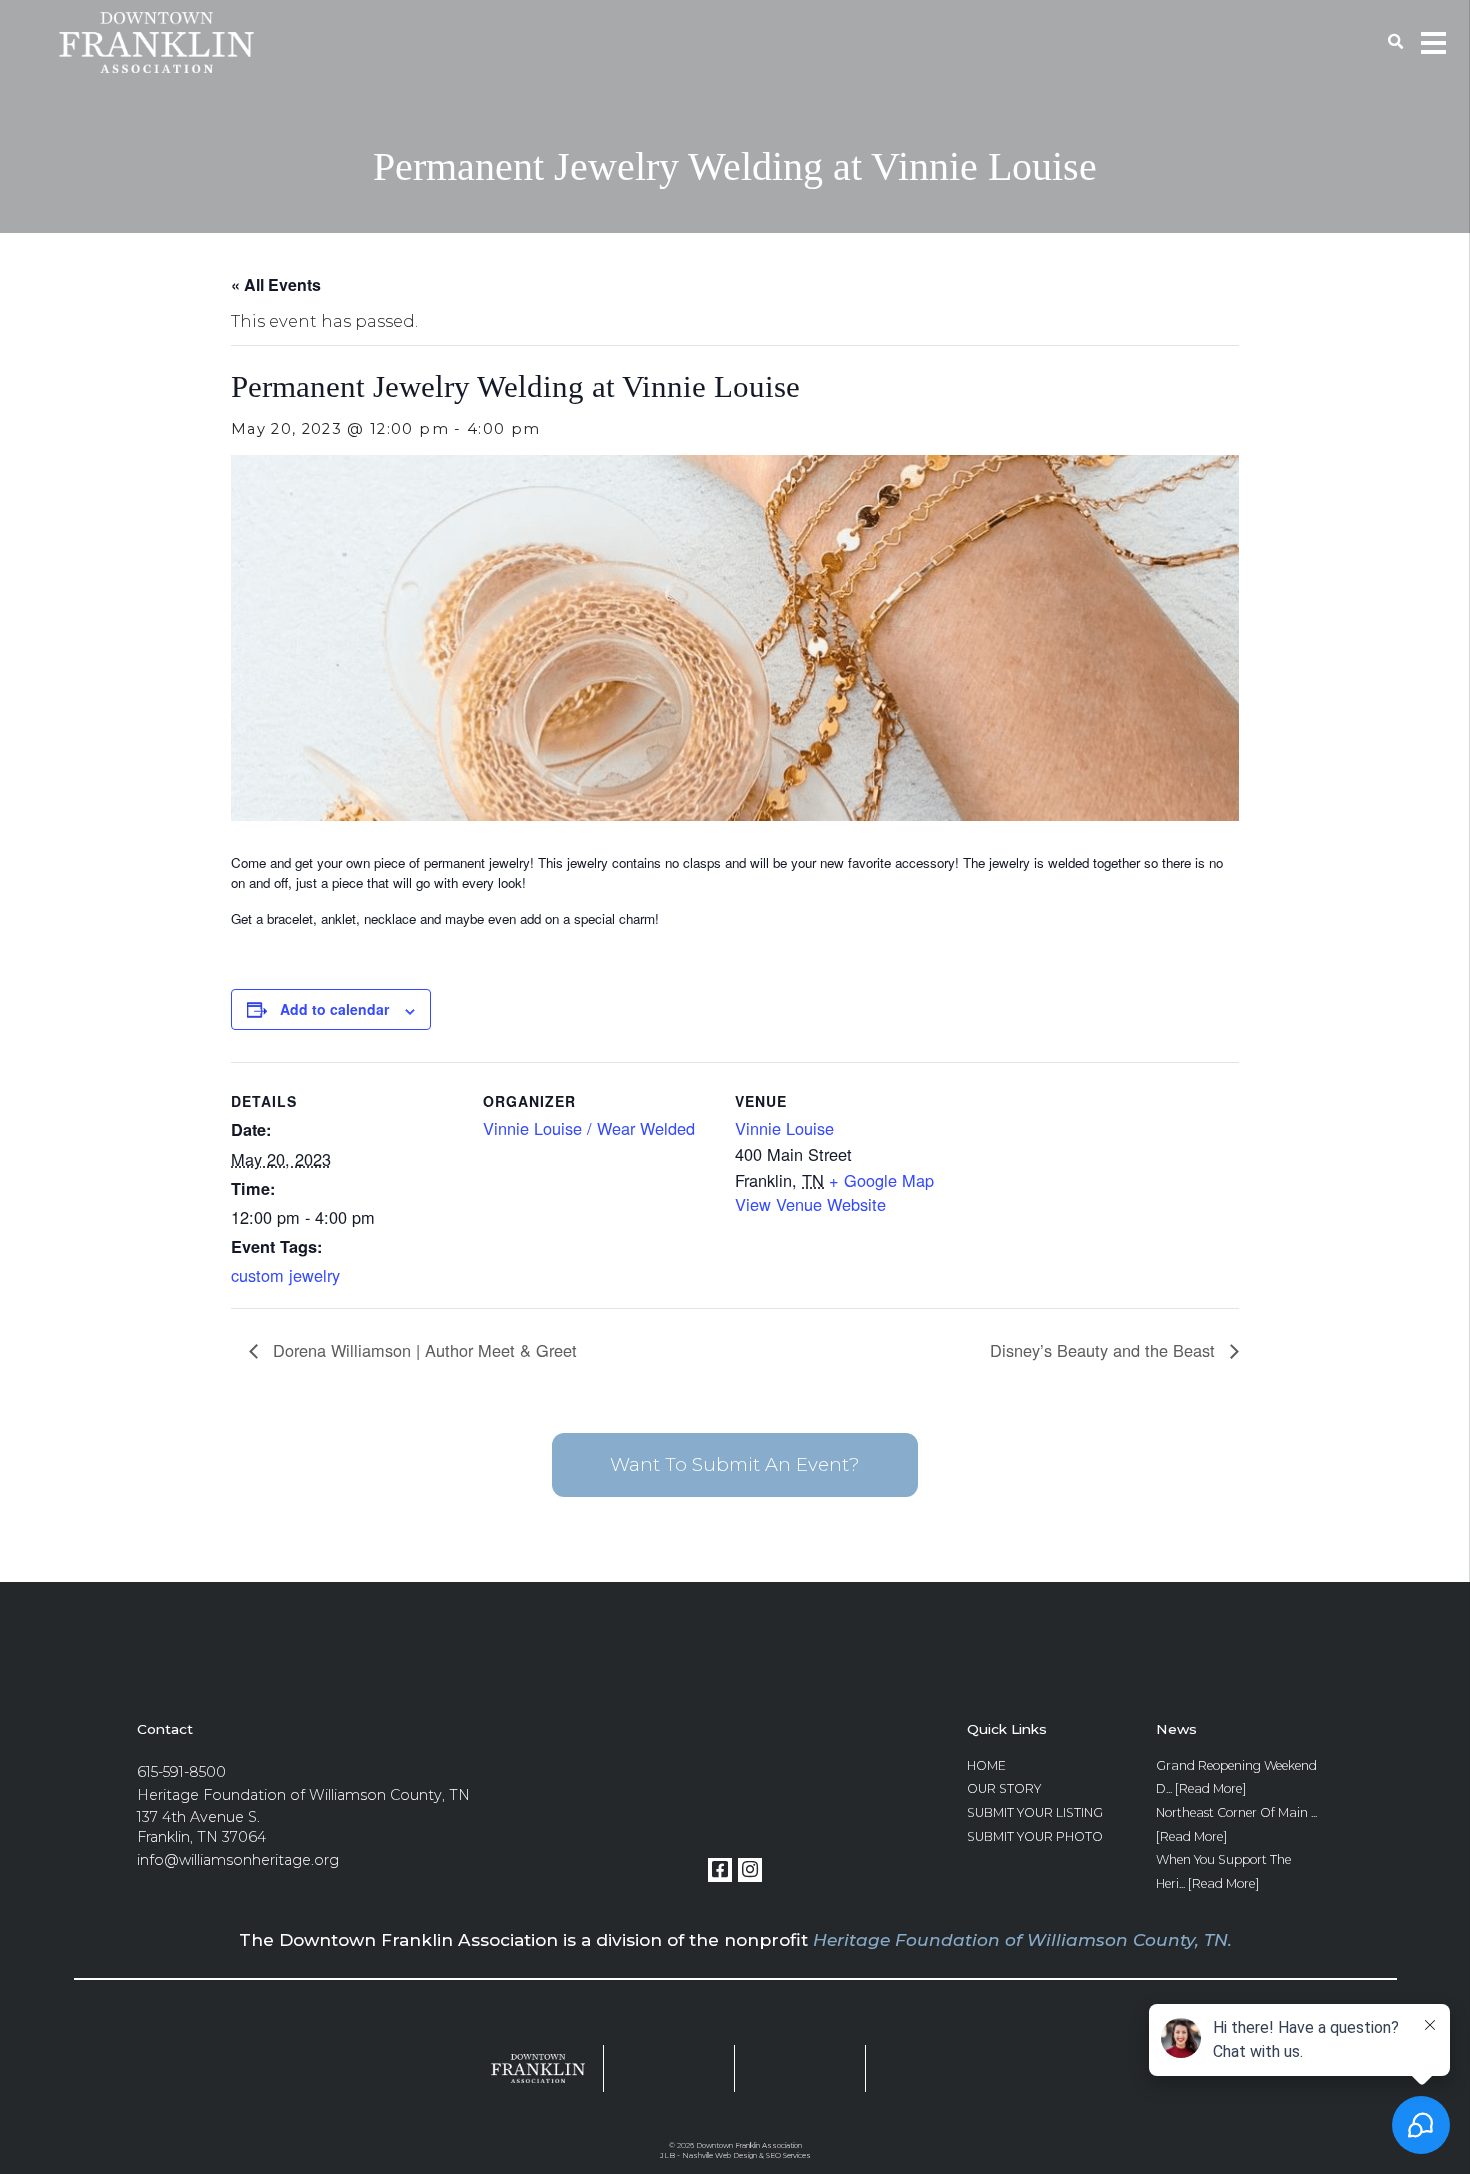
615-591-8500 (181, 1772)
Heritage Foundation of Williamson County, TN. (1022, 1939)
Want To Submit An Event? (734, 1464)
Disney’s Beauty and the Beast (1105, 1350)
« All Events (276, 284)
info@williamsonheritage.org (238, 1860)
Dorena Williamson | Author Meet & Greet (422, 1350)
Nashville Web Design (719, 2155)
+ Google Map (881, 1180)
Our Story (1004, 1788)
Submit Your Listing (1035, 1812)
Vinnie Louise (784, 1128)
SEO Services (788, 2155)
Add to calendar (334, 1009)
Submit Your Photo (1035, 1836)
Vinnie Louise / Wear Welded (589, 1128)
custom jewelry (285, 1275)
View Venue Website (810, 1204)
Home (986, 1765)
